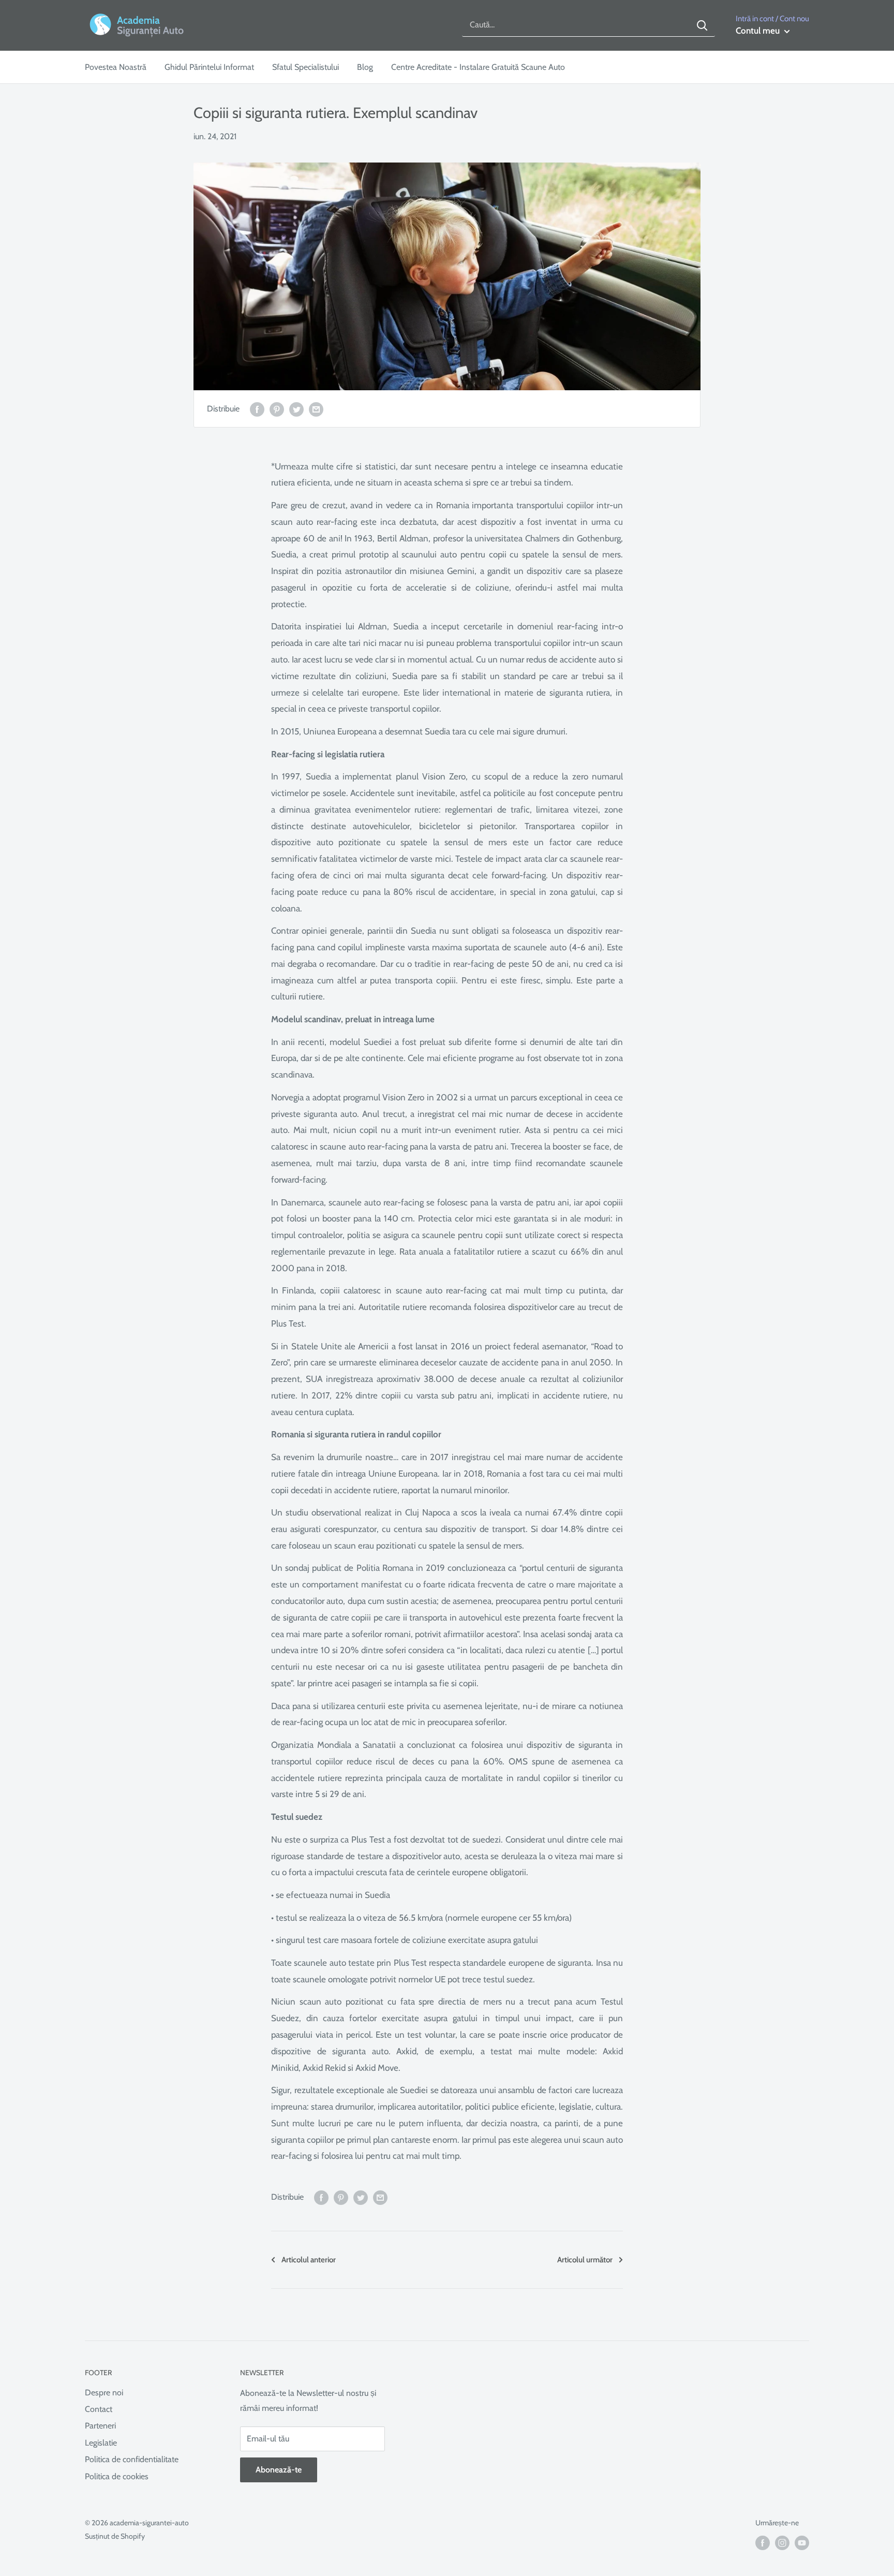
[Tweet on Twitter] (296, 408)
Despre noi (104, 2393)
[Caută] (702, 25)
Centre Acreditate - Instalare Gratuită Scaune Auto (478, 67)
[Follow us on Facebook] (763, 2543)
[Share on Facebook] (257, 408)
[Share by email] (316, 408)
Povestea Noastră (116, 67)
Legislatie (101, 2443)
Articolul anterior (309, 2260)
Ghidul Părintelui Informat (209, 67)
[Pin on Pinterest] (277, 408)
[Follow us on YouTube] (802, 2543)
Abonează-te (279, 2470)
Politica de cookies (117, 2476)
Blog (365, 67)
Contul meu (759, 31)
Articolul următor (585, 2260)
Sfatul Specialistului (306, 67)
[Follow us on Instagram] (782, 2543)
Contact (99, 2409)
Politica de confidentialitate (132, 2459)
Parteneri (100, 2426)
